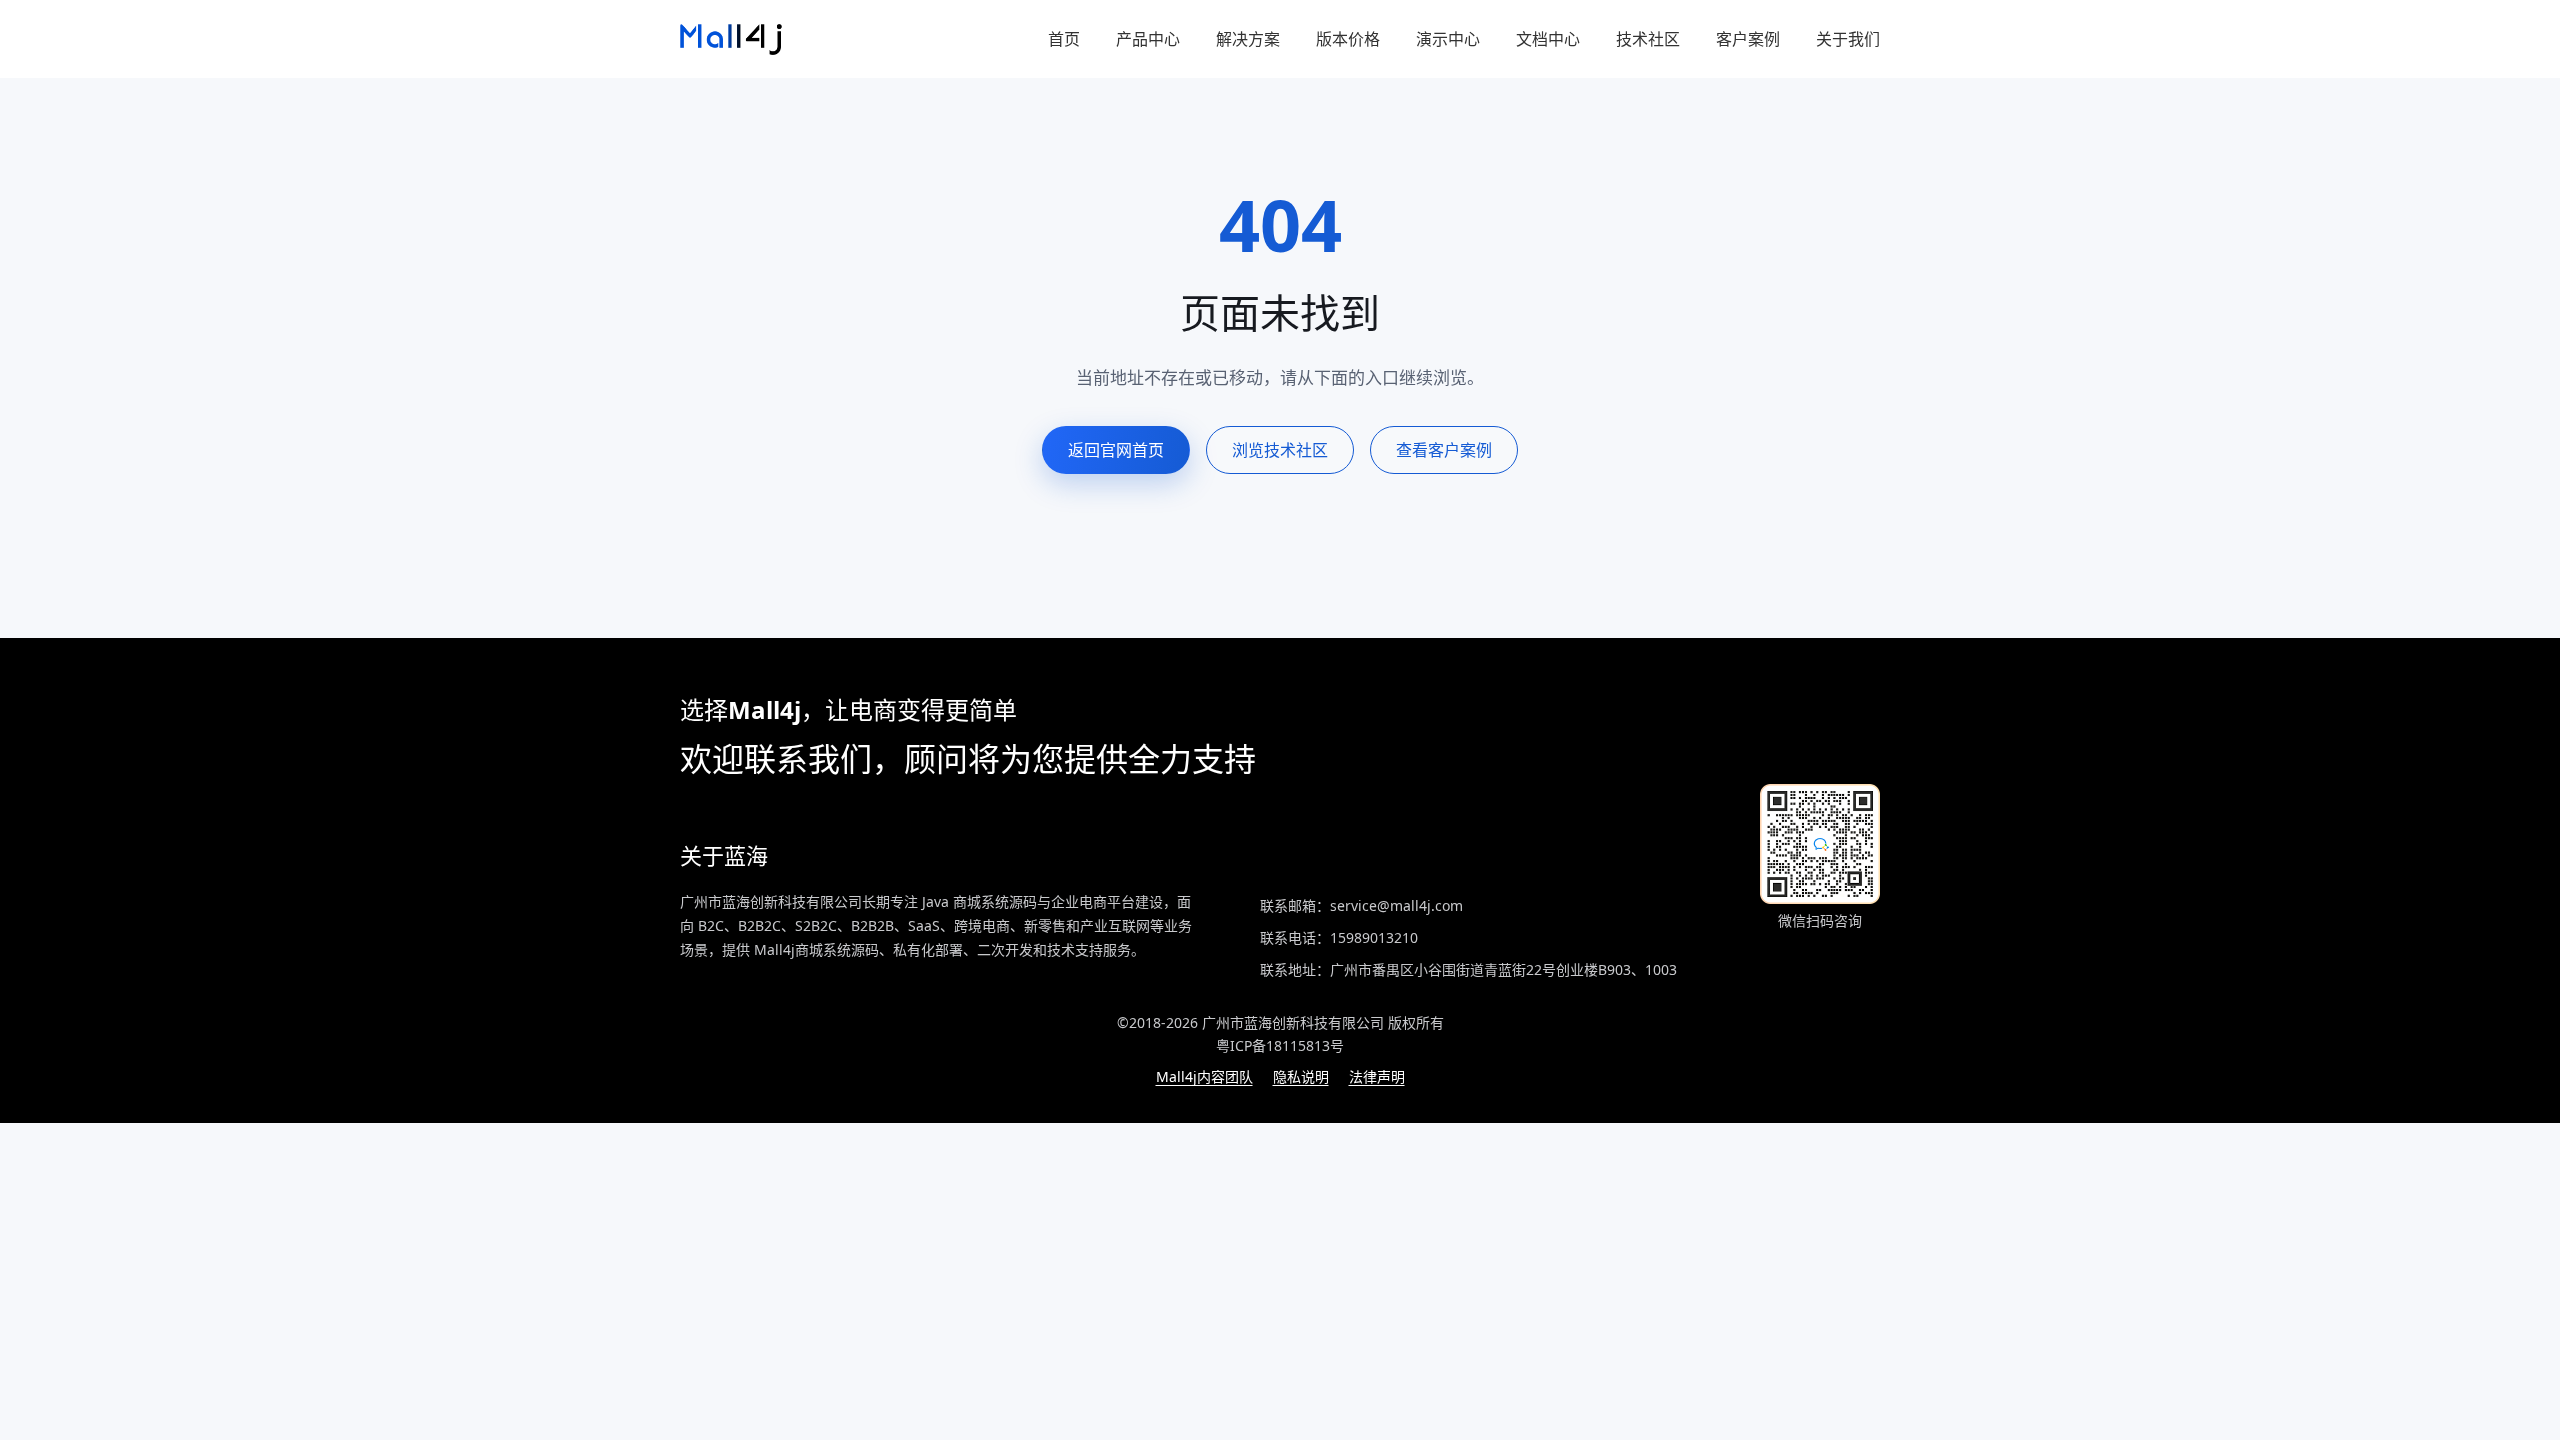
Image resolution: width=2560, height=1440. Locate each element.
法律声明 (1377, 1076)
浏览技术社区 (1280, 450)
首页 (1064, 39)
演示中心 (1448, 39)
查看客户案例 (1444, 450)
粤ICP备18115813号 (1280, 1045)
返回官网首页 (1116, 450)
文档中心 (1548, 39)
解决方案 (1248, 39)
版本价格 (1348, 39)
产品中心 (1148, 39)
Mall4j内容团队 (1204, 1076)
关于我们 (1848, 39)
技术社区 (1648, 39)
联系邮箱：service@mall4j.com (1361, 905)
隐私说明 (1301, 1076)
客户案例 (1748, 39)
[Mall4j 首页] (731, 39)
